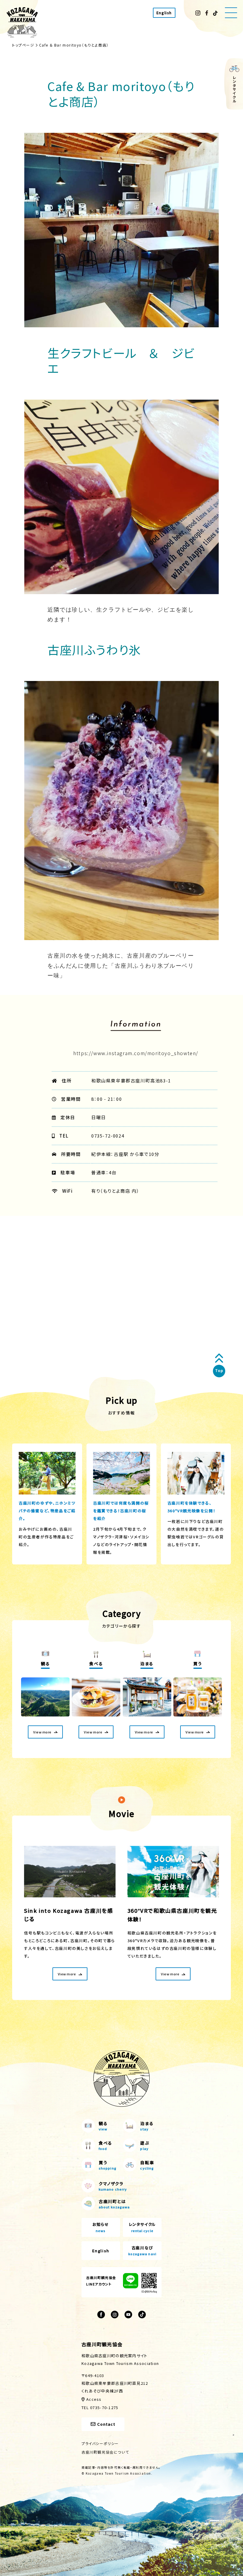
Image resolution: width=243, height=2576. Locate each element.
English (164, 13)
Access (94, 2399)
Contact (106, 2424)
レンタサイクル (142, 2227)
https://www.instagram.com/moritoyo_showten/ (136, 1053)
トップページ (23, 45)
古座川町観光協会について (105, 2452)
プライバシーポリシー (100, 2443)
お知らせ (101, 2227)
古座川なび (142, 2250)
